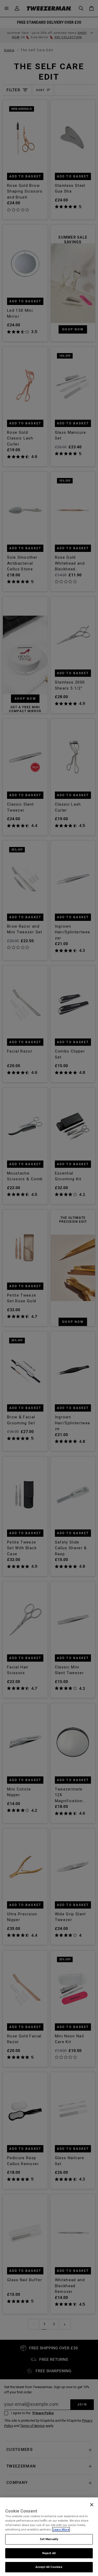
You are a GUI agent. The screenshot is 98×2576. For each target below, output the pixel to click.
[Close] (92, 2505)
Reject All (49, 2553)
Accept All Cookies (49, 2567)
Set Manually (49, 2539)
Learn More (61, 2529)
